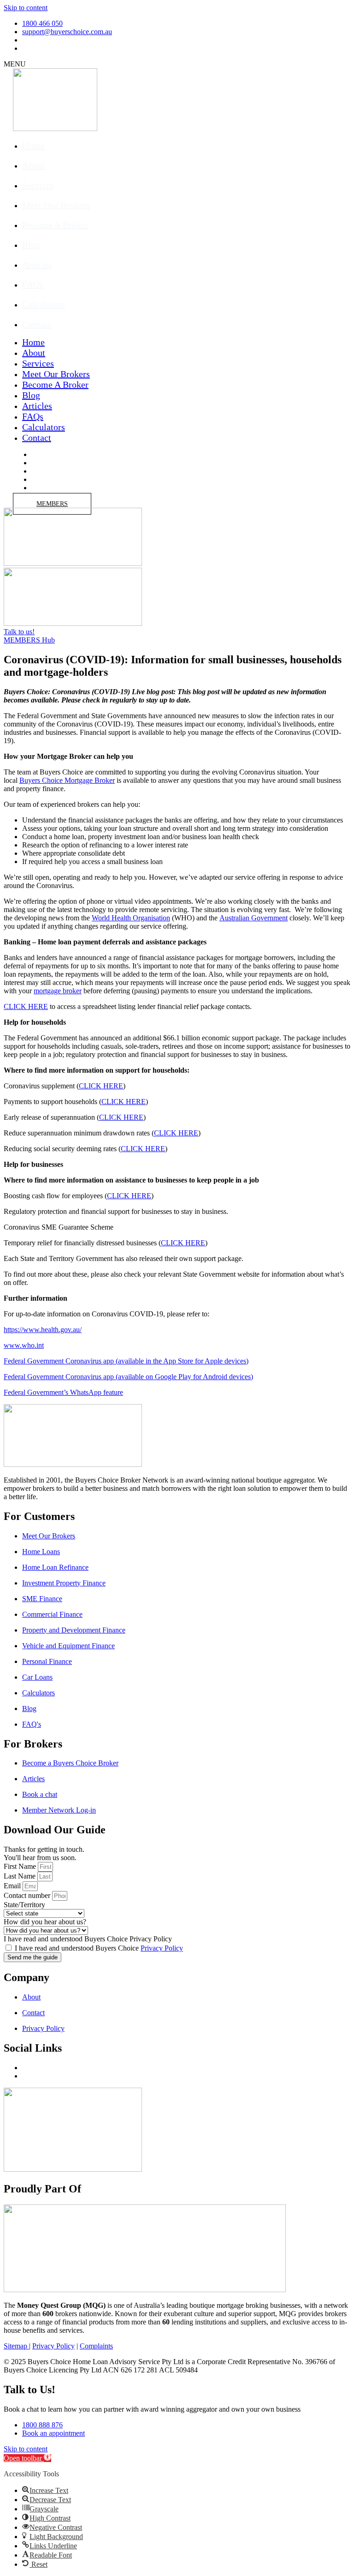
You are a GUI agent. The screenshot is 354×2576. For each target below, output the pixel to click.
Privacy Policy (162, 1948)
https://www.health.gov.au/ (43, 1330)
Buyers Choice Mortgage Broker (67, 780)
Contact (37, 324)
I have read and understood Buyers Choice (99, 1948)
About (34, 165)
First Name (20, 1866)
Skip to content (26, 8)
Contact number (27, 1895)
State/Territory (24, 1905)
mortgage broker (58, 991)
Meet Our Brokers (56, 205)
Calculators (44, 304)
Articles (37, 264)
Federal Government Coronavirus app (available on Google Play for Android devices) (128, 1377)
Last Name (20, 1876)
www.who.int (24, 1345)
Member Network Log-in (59, 1810)
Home (33, 145)
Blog (31, 245)
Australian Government (254, 918)
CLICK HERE (26, 1006)
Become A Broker (55, 225)
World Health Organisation (131, 918)
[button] (27, 2458)
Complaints (96, 2346)
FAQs (33, 284)
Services (38, 185)
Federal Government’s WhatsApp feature (63, 1392)
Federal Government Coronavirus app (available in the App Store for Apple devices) (126, 1361)
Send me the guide (32, 1957)
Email (12, 1886)
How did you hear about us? (45, 1922)
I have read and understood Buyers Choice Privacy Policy (88, 1939)
